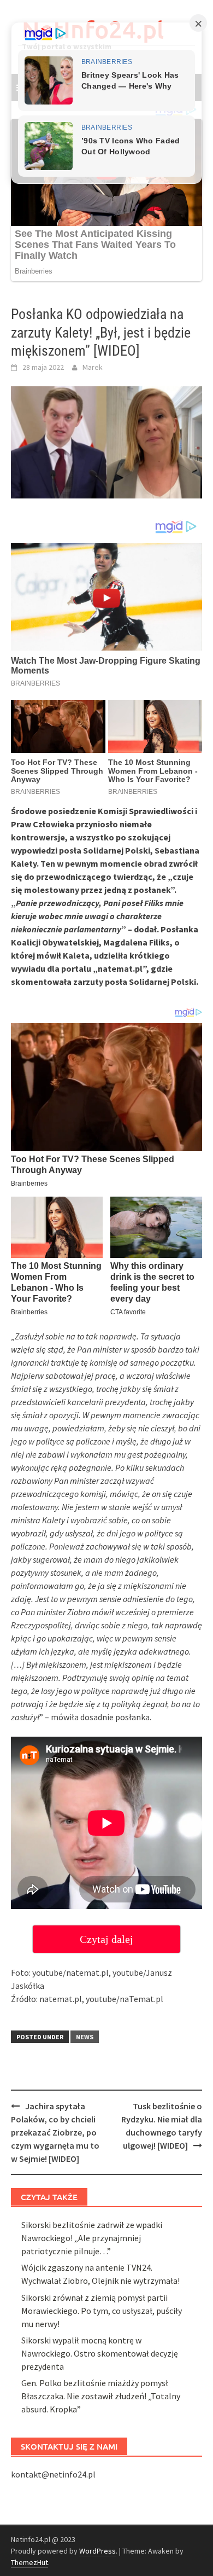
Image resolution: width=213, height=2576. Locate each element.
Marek (93, 367)
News (85, 2037)
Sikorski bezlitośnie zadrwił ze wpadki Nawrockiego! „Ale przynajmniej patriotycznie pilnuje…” (92, 2238)
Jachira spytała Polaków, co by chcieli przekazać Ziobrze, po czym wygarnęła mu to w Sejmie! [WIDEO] (55, 2132)
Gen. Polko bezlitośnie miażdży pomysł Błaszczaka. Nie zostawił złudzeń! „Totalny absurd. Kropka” (101, 2396)
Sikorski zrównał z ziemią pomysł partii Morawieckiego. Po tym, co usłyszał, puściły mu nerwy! (102, 2311)
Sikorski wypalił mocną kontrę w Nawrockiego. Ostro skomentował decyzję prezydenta (100, 2353)
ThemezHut (29, 2562)
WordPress (97, 2551)
